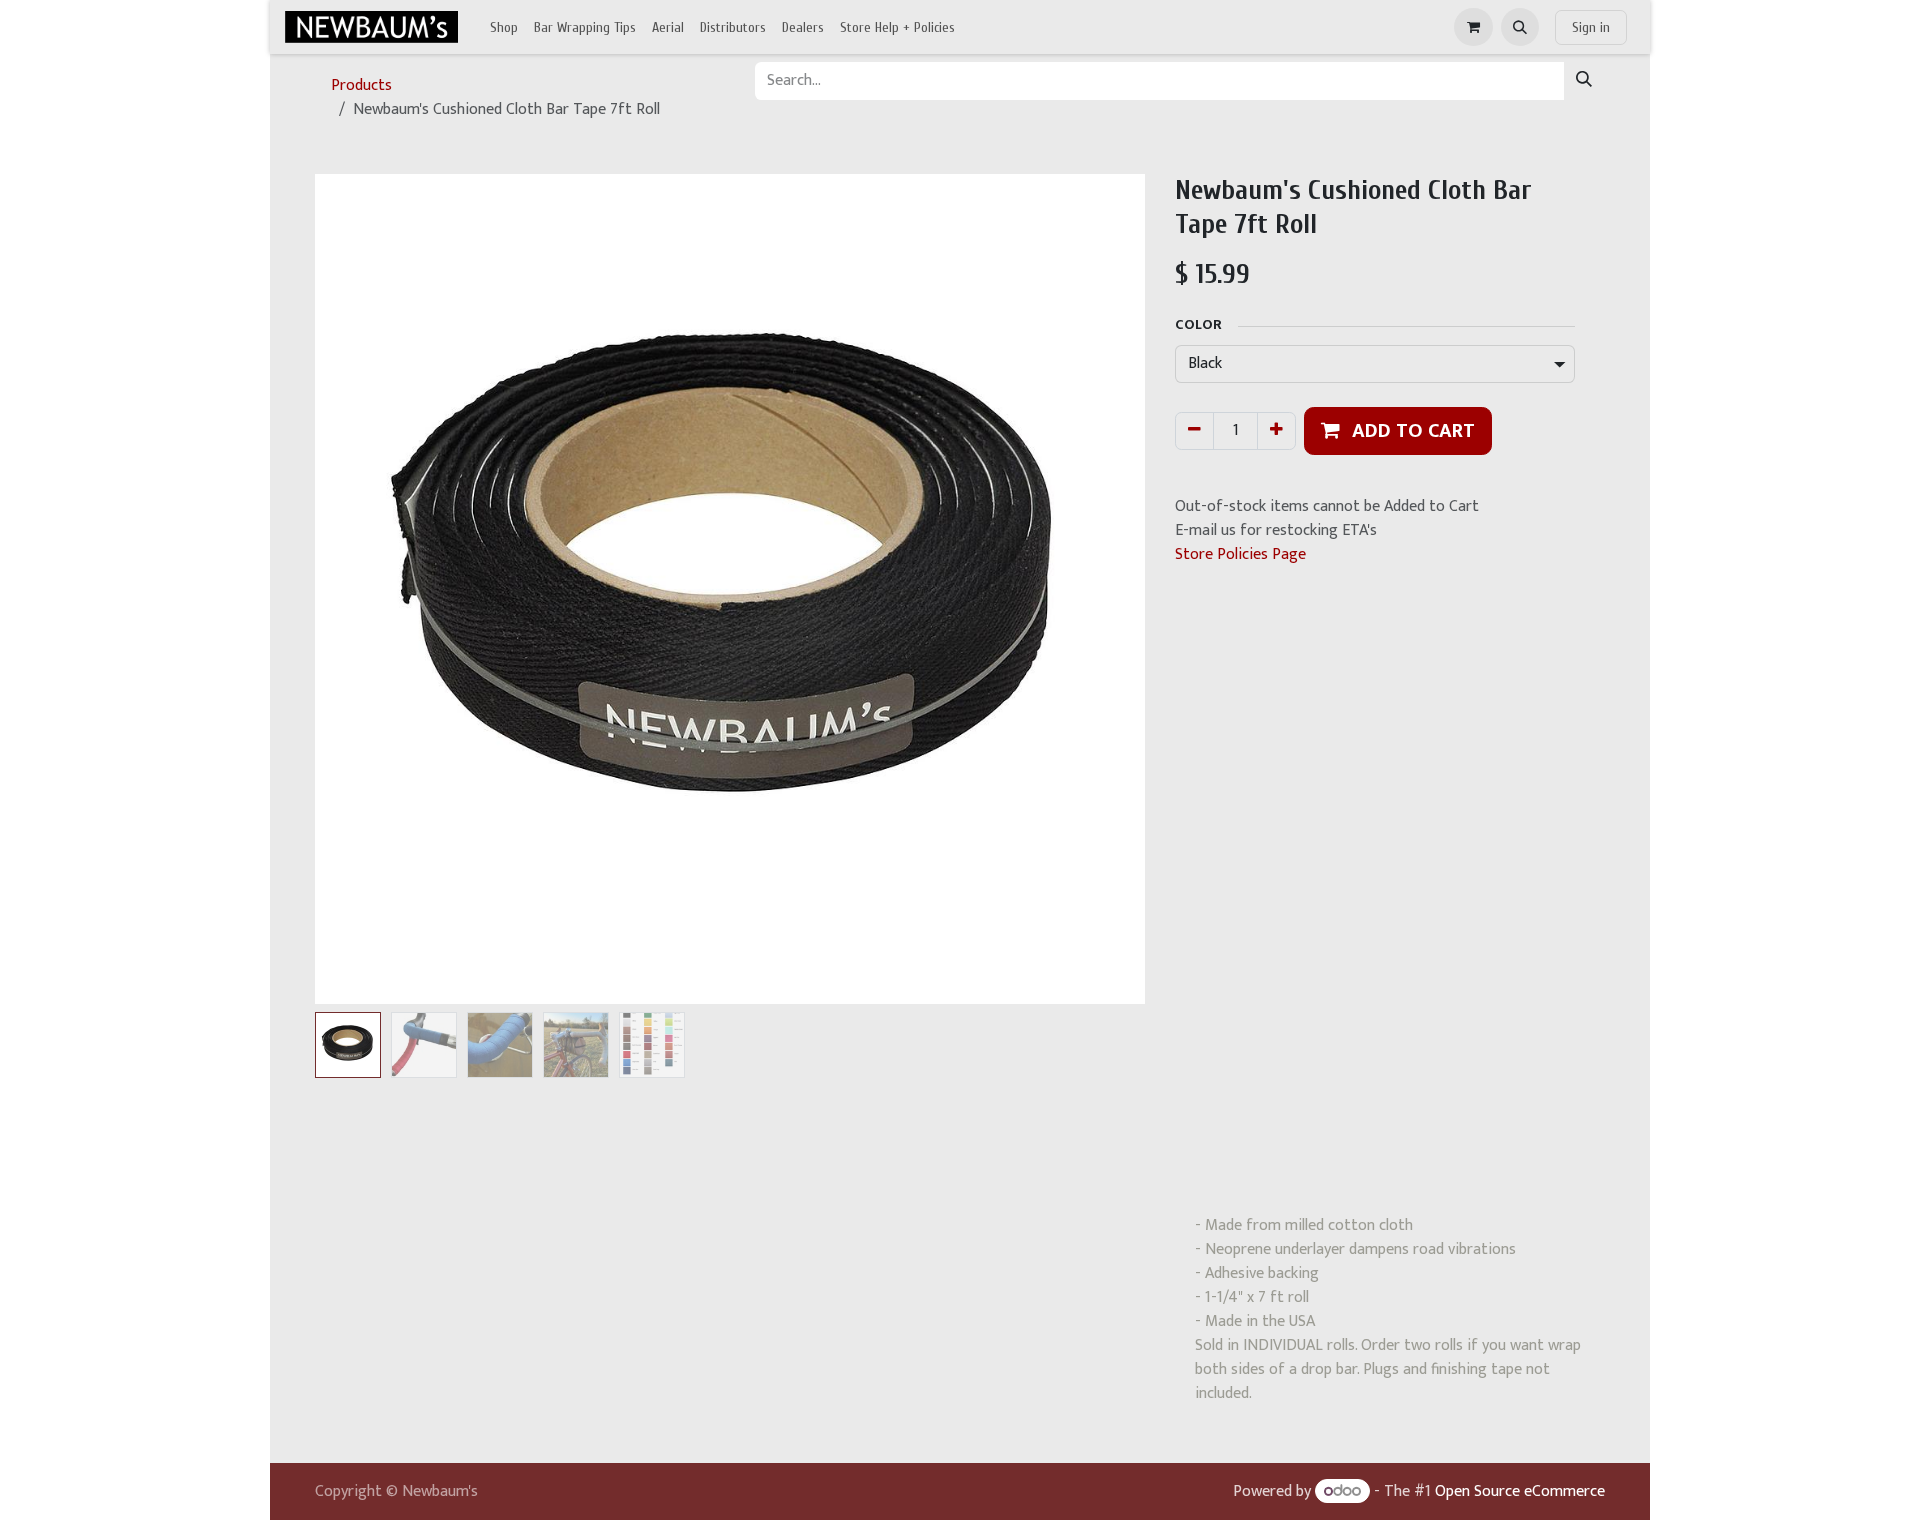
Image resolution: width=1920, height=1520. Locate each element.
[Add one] (1276, 431)
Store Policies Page (1240, 554)
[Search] (1584, 81)
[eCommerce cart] (1473, 27)
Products (361, 85)
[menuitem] (504, 27)
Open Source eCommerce (1520, 1491)
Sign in (1591, 27)
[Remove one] (1194, 431)
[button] (1520, 27)
